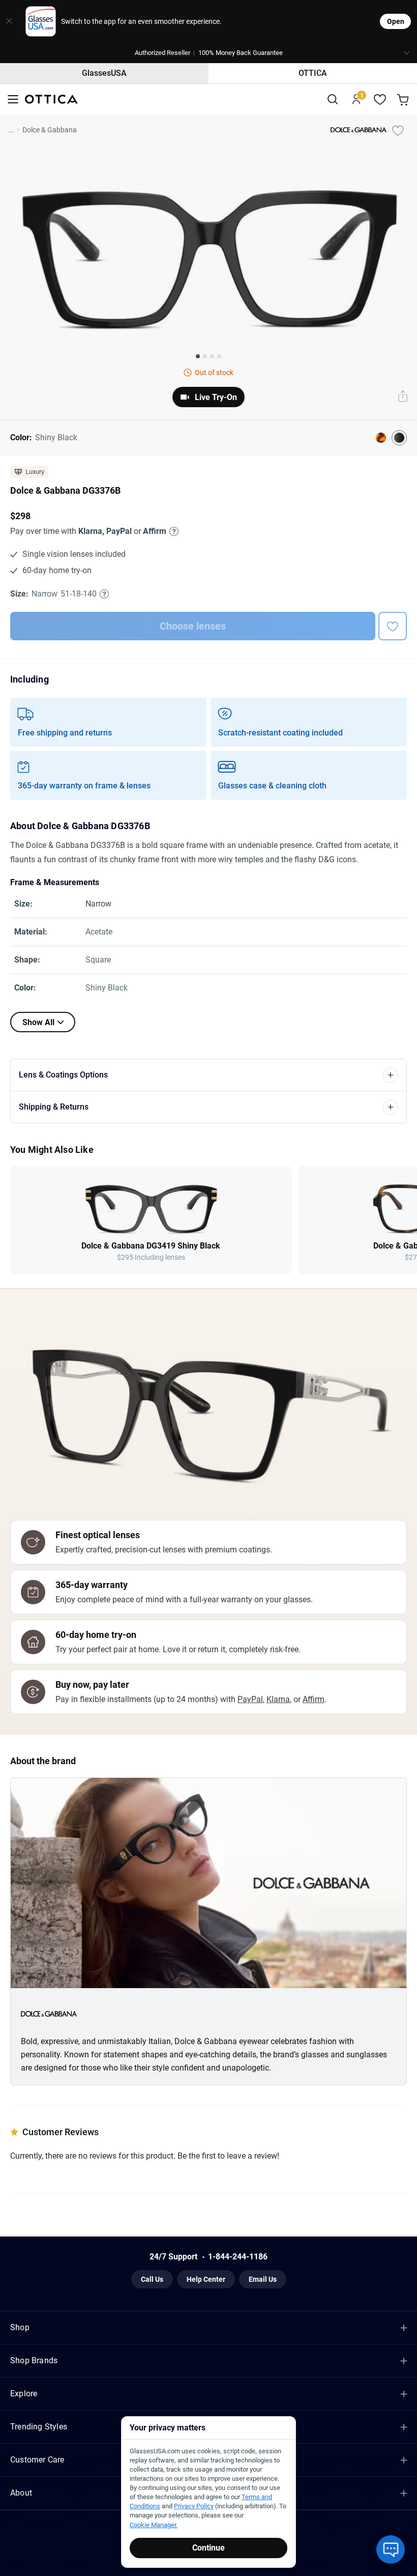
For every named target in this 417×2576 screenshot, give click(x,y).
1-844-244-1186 (238, 2257)
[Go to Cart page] (404, 100)
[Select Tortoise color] (381, 438)
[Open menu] (13, 100)
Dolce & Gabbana (50, 130)
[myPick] (398, 130)
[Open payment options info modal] (172, 531)
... (11, 130)
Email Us (263, 2279)
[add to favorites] (393, 626)
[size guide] (104, 594)
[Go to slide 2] (205, 356)
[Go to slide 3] (212, 356)
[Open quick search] (332, 100)
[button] (208, 53)
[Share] (403, 397)
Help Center (206, 2279)
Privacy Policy (194, 2506)
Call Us (152, 2279)
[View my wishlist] (380, 100)
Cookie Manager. (154, 2525)
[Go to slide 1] (198, 356)
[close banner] (9, 21)
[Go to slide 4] (219, 356)
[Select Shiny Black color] (399, 438)
